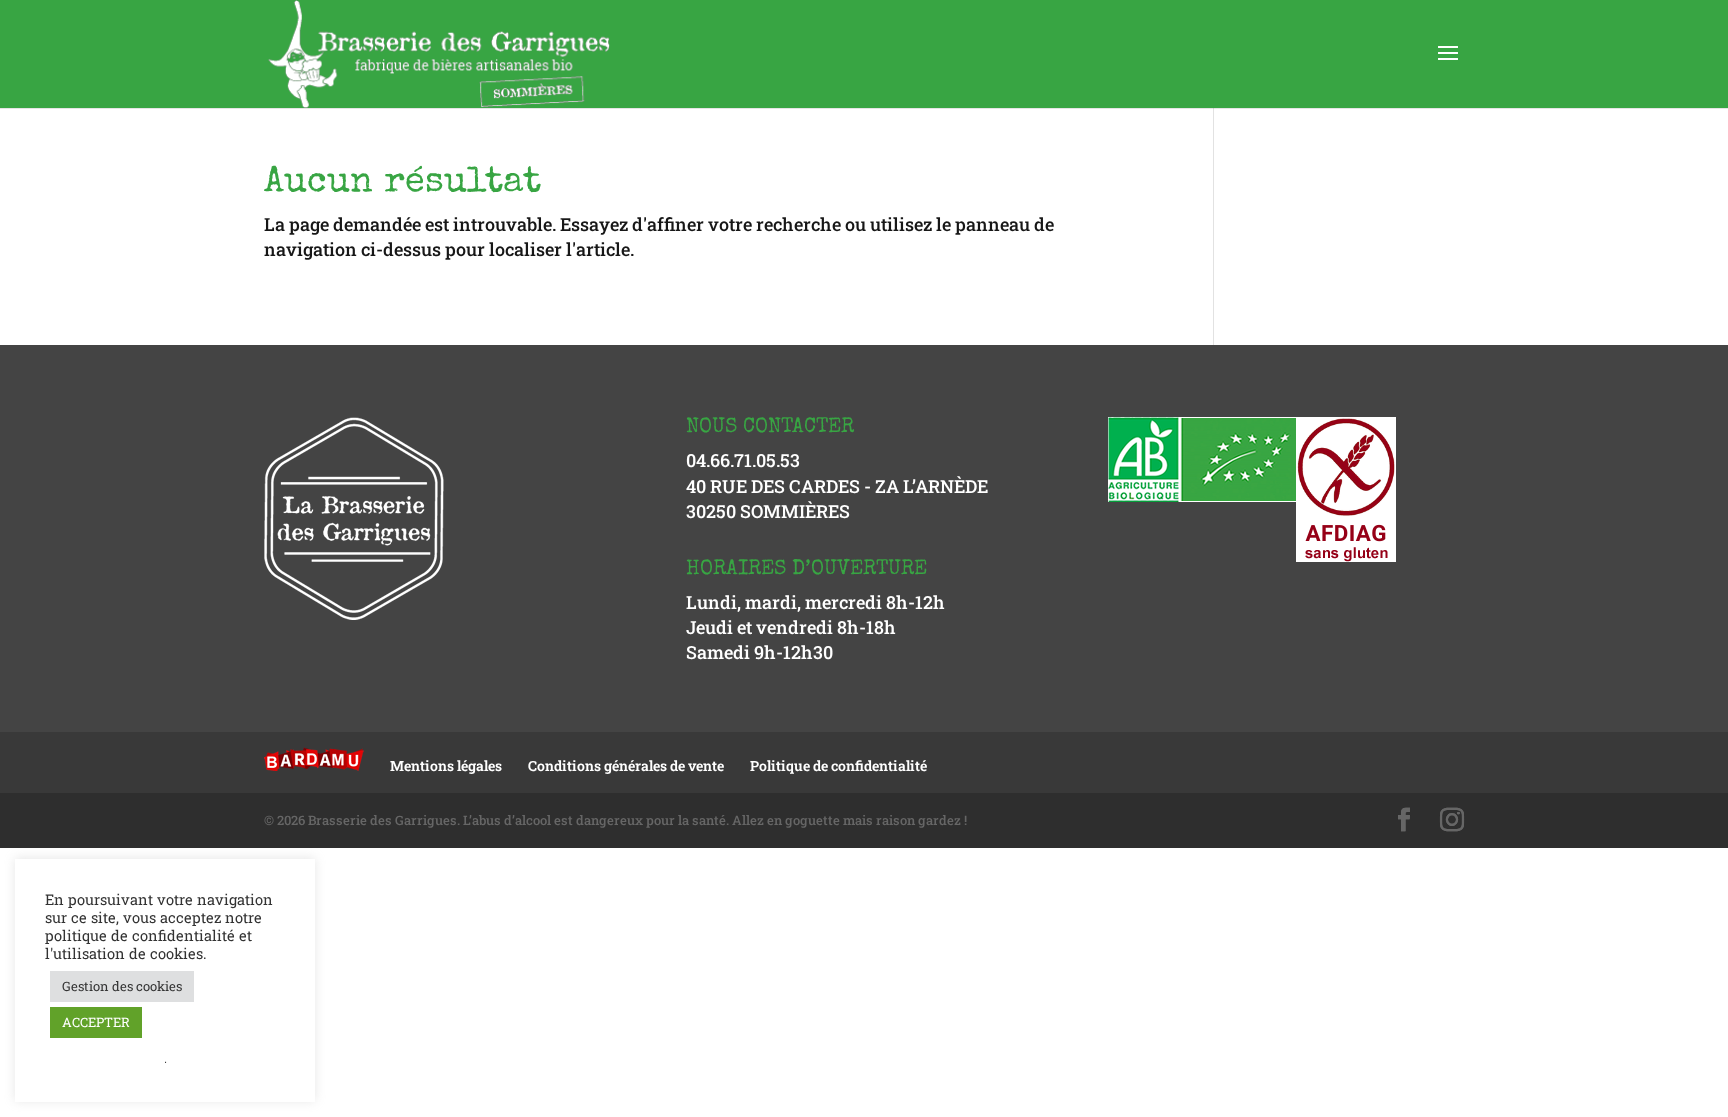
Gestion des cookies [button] (122, 986)
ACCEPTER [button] (96, 1022)
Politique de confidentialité (838, 765)
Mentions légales (446, 765)
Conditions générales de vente (626, 765)
